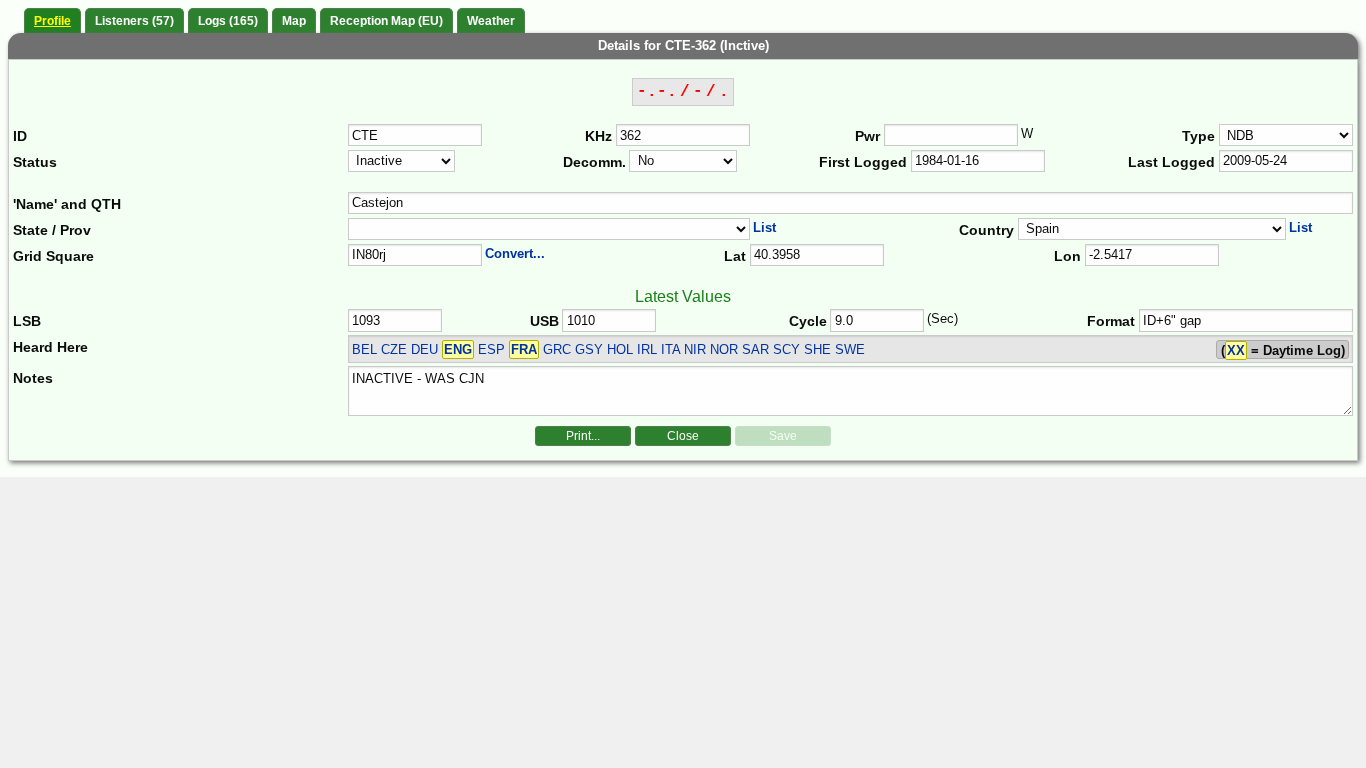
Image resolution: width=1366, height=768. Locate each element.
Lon (1067, 256)
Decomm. (594, 162)
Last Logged (1171, 162)
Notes (33, 378)
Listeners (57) (134, 21)
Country (986, 230)
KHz (598, 136)
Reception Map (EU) (386, 21)
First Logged (863, 162)
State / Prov (52, 230)
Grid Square (53, 256)
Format (1111, 321)
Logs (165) (228, 21)
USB (544, 321)
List (764, 227)
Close (683, 436)
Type (1198, 136)
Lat (735, 256)
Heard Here (50, 347)
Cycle (808, 321)
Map (294, 21)
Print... (583, 436)
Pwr (867, 136)
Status (35, 162)
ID (20, 136)
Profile (52, 21)
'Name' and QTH (67, 204)
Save (783, 436)
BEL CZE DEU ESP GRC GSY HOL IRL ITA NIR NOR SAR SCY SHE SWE (608, 349)
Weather (491, 21)
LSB (27, 321)
